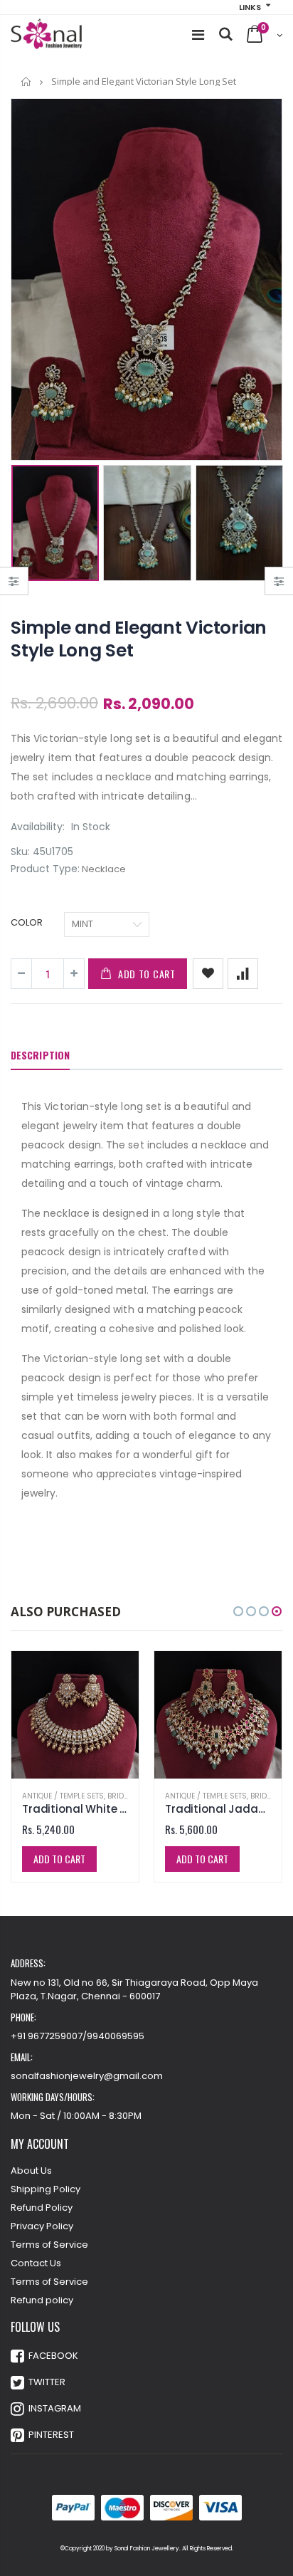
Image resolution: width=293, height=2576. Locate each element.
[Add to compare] (243, 974)
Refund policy (42, 2300)
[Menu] (198, 35)
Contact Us (36, 2263)
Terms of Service (49, 2245)
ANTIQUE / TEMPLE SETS (63, 1796)
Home (27, 82)
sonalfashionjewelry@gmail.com (87, 2076)
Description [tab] (40, 1055)
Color (27, 923)
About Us (31, 2171)
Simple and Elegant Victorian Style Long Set (139, 639)
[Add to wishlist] (208, 974)
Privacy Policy (42, 2226)
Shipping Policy (46, 2189)
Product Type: (45, 869)
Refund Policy (42, 2208)
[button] (238, 1611)
